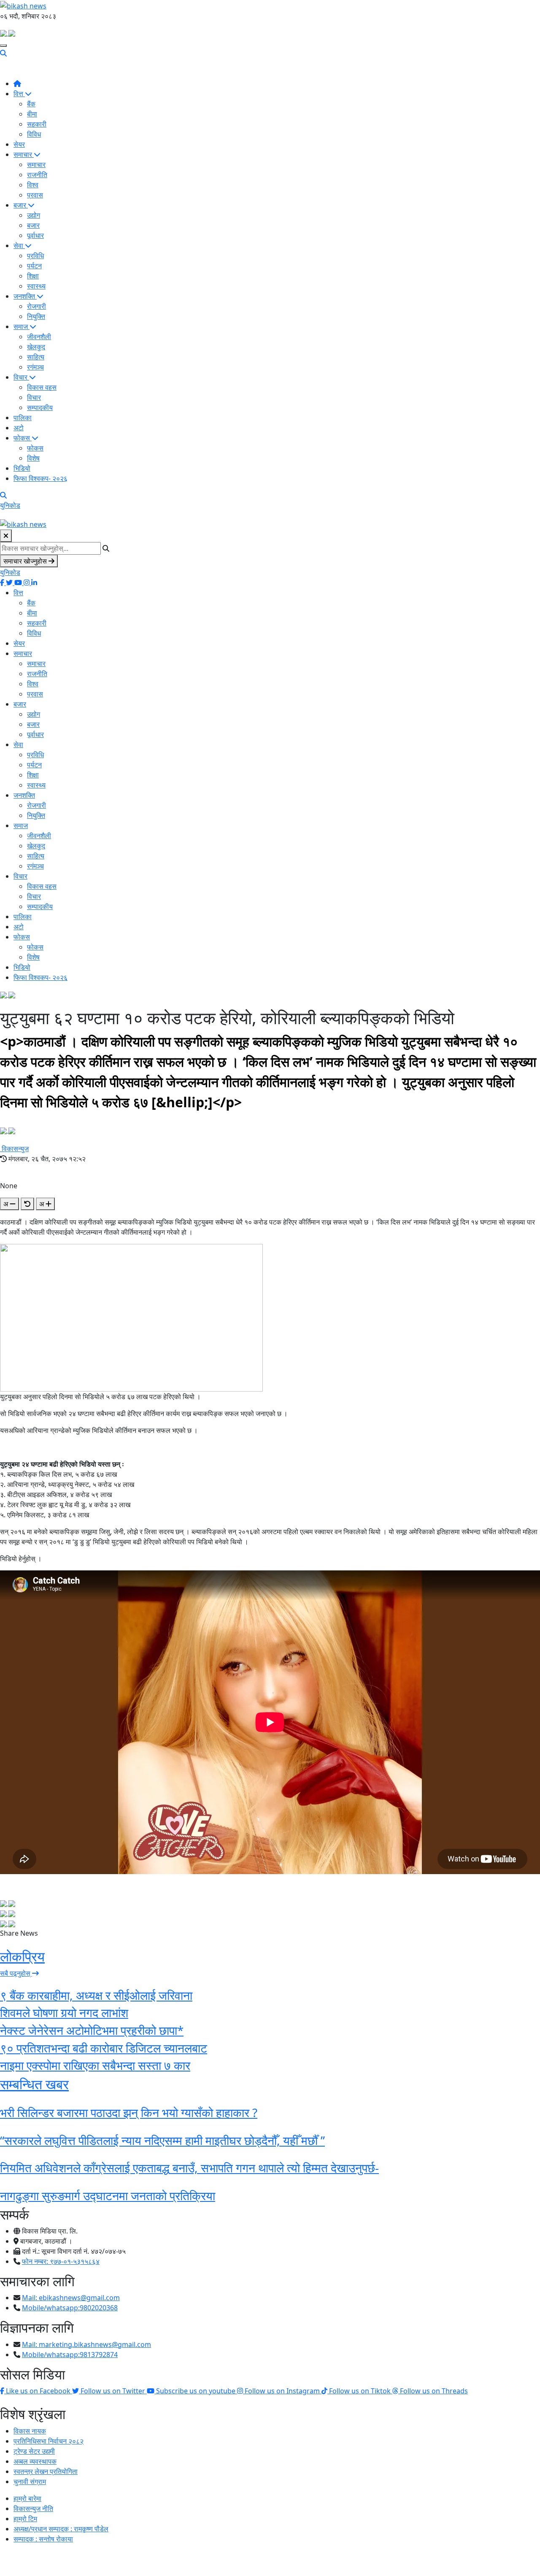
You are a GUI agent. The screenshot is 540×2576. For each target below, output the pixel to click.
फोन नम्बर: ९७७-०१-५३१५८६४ (61, 2261)
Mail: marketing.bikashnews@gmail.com (86, 2344)
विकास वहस (42, 387)
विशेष (33, 458)
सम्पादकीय (40, 407)
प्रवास (35, 195)
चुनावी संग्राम (30, 2482)
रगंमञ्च (35, 367)
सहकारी (37, 124)
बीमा (32, 114)
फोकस (23, 438)
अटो (19, 428)
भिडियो (22, 468)
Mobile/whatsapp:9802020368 (70, 2308)
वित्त (19, 94)
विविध (34, 134)
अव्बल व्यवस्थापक (35, 2461)
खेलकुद (36, 347)
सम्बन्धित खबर (34, 2084)
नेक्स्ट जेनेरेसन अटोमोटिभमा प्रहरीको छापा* (92, 2030)
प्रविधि (35, 256)
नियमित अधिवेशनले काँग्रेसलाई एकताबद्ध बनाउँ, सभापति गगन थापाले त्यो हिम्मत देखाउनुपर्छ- (189, 2168)
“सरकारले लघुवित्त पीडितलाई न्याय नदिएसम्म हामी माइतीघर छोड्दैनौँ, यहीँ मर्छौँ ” (162, 2140)
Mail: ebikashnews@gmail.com (71, 2298)
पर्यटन (34, 266)
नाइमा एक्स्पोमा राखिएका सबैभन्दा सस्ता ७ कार (95, 2065)
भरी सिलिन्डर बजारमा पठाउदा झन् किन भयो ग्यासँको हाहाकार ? (129, 2112)
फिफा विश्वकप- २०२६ (40, 478)
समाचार (24, 154)
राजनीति (37, 175)
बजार (21, 205)
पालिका (23, 418)
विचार (21, 377)
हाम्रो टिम (25, 2519)
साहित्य (36, 357)
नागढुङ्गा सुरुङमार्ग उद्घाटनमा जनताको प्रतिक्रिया (108, 2196)
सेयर (19, 144)
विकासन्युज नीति (33, 2509)
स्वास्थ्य (36, 286)
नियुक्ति (36, 316)
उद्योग (34, 215)
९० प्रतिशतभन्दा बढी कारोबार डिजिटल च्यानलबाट (104, 2048)
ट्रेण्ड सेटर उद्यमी (34, 2451)
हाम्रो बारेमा (27, 2498)
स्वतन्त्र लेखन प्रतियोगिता (46, 2471)
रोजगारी (36, 306)
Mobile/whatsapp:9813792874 (70, 2355)
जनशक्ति (25, 296)
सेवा (19, 245)
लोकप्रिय (22, 1956)
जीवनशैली (39, 337)
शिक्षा (33, 276)
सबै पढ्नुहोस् (16, 1973)
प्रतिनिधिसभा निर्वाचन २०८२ (49, 2441)
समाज (22, 326)
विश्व (33, 185)
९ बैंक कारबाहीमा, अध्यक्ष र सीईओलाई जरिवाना (96, 1995)
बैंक (31, 104)
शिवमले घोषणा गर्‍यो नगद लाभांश (64, 2012)
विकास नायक (30, 2431)
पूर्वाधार (35, 235)
